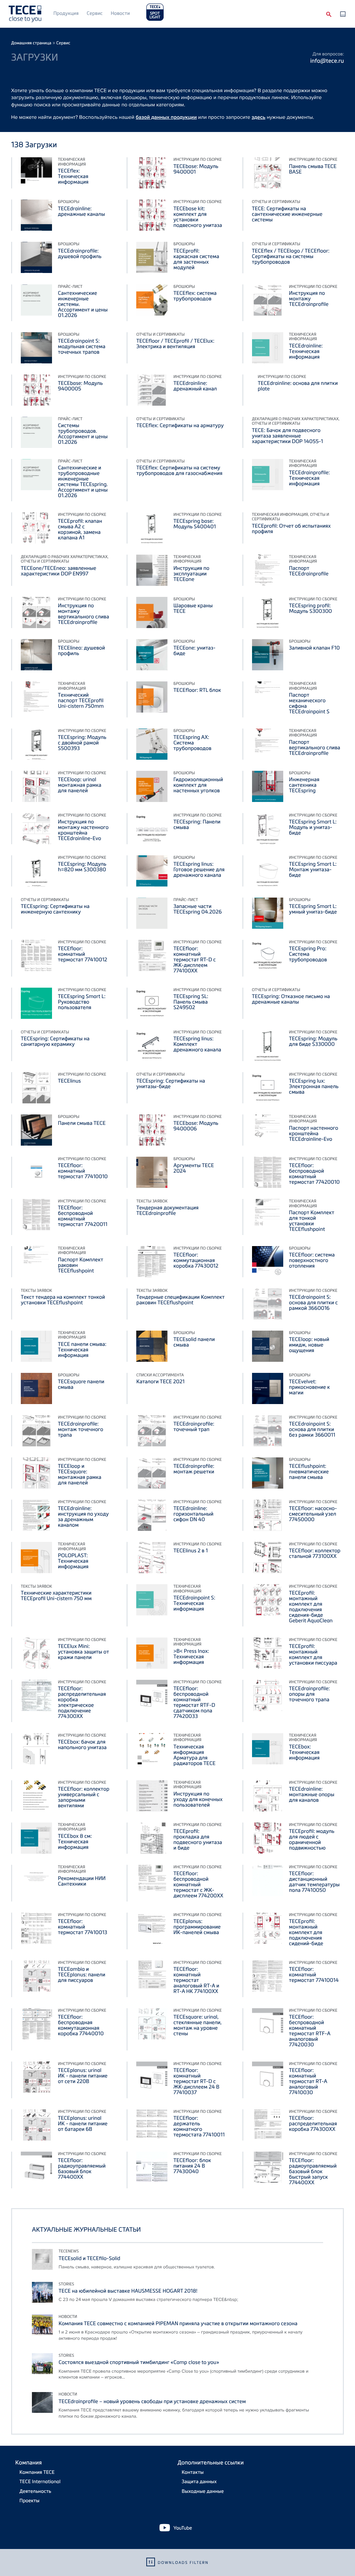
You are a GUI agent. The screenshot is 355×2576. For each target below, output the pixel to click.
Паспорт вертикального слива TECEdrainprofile (315, 748)
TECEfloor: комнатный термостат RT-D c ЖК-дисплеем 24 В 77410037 (196, 2081)
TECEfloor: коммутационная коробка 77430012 (196, 1260)
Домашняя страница (31, 43)
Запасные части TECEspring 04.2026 (197, 909)
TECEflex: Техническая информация (73, 176)
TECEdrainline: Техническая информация (306, 351)
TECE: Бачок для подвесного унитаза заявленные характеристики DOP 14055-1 (288, 436)
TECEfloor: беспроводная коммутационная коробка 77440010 (81, 2025)
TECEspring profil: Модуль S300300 (311, 608)
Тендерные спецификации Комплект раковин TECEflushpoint (180, 1300)
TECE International (40, 2482)
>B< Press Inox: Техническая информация (191, 1657)
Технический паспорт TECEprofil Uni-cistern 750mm (81, 700)
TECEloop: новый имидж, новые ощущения (309, 1345)
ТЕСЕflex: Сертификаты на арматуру (180, 425)
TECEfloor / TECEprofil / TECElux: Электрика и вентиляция (175, 344)
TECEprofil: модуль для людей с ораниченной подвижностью (312, 1840)
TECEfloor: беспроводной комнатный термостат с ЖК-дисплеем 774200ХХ (198, 1885)
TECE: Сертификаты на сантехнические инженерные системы (287, 214)
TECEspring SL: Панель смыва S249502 (191, 1002)
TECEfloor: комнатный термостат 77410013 (83, 1927)
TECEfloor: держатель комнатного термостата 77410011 (199, 2126)
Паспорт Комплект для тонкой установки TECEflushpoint (312, 1221)
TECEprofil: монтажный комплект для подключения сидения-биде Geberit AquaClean (311, 1607)
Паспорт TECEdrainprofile (309, 571)
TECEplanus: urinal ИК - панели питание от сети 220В (83, 2076)
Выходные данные (203, 2491)
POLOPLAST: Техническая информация (73, 1561)
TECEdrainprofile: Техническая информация (310, 478)
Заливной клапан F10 (315, 648)
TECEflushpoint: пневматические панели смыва (309, 1472)
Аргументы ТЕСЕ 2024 (194, 1168)
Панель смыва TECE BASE (313, 169)
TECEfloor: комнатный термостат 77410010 (83, 1171)
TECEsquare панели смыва (81, 1384)
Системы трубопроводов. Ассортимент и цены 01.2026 (83, 434)
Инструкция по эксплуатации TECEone (191, 574)
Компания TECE (37, 2472)
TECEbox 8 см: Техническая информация (75, 1842)
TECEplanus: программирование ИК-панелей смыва (197, 1927)
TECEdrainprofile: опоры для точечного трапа (310, 1694)
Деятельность (35, 2491)
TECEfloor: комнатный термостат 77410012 (83, 954)
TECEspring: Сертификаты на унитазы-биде (171, 1084)
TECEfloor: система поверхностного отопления (312, 1260)
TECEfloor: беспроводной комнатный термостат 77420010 (314, 1174)
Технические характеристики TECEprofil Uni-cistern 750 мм (56, 1596)
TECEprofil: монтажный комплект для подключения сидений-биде (306, 1932)
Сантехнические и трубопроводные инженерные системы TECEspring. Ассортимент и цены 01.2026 (83, 482)
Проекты (29, 2501)
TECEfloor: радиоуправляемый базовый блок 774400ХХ (82, 2169)
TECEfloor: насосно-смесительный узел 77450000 (313, 1514)
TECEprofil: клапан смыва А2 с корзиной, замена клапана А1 (80, 529)
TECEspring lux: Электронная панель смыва (314, 1086)
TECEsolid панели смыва (194, 1342)
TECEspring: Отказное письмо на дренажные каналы (291, 999)
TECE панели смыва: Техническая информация (82, 1350)
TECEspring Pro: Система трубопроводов (308, 954)
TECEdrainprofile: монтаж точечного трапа (81, 1429)
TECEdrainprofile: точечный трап (194, 1427)
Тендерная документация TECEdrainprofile (167, 1210)
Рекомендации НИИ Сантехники (82, 1881)
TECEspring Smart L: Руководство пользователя (82, 1002)
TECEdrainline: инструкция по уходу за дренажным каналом (83, 1517)
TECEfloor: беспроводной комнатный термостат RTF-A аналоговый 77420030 (310, 2031)
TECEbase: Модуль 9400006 (196, 1126)
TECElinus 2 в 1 (191, 1551)
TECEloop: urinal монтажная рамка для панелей (80, 785)
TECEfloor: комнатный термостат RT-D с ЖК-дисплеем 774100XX (194, 960)
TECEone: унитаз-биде (194, 651)
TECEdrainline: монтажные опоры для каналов (312, 1794)
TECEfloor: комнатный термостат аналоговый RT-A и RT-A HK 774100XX (196, 1980)
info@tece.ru (327, 60)
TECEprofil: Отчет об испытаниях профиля (292, 529)
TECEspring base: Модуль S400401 (194, 524)
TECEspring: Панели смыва (197, 824)
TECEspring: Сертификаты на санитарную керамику (55, 1041)
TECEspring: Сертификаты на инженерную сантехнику (55, 909)
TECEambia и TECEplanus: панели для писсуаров (81, 1975)
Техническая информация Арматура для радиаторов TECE (194, 1755)
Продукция (66, 13)
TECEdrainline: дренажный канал (195, 386)
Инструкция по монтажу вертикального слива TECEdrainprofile (84, 614)
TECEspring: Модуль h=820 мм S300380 (82, 867)
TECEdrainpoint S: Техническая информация (194, 1603)
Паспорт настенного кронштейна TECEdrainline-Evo (314, 1133)
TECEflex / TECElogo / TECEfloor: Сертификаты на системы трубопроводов (291, 256)
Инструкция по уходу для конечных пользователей (198, 1799)
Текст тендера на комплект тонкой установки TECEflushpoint (63, 1300)
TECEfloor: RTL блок (197, 690)
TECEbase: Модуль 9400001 (196, 169)
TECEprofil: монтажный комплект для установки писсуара (313, 1655)
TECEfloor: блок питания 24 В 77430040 (192, 2166)
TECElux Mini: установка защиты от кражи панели (83, 1652)
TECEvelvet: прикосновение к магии (310, 1387)
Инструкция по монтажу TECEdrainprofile (309, 299)
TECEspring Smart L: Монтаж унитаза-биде (313, 870)
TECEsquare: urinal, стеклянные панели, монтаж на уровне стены (198, 2025)
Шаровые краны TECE (193, 608)
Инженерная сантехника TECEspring (304, 785)
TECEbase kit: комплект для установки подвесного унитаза (198, 217)
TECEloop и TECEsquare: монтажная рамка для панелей (80, 1474)
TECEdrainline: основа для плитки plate (298, 386)
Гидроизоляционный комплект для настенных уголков (198, 785)
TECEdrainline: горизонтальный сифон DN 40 (193, 1514)
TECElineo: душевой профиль (81, 651)
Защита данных (199, 2482)
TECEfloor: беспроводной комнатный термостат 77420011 (83, 1216)
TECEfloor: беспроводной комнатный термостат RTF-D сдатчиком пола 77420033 (194, 1702)
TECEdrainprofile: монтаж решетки (194, 1469)
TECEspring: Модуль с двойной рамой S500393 (82, 743)
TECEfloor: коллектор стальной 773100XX (315, 1553)
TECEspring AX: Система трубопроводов (192, 743)
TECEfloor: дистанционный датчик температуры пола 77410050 (314, 1882)
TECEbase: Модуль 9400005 (80, 386)
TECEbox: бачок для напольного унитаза (82, 1745)
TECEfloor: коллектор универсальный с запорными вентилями (84, 1797)
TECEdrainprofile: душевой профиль (80, 254)
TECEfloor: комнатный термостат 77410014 (314, 1975)
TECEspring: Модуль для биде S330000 (313, 1041)
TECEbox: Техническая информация (304, 1752)
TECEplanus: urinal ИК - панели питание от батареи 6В (83, 2124)
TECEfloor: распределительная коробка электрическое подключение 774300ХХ (82, 1702)
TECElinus (69, 1081)
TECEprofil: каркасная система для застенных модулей (196, 259)
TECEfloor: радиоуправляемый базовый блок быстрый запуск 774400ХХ (313, 2171)
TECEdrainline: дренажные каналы (81, 211)
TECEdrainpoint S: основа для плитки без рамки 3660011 (312, 1429)
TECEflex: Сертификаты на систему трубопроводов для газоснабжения (179, 470)
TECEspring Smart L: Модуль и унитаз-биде (313, 827)
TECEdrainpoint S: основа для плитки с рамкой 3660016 (314, 1303)
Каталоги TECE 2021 (160, 1382)
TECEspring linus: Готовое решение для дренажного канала (199, 870)
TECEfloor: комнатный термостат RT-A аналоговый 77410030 (308, 2081)
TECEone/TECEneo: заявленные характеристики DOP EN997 (59, 571)
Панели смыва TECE (82, 1123)
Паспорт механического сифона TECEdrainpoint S (309, 703)
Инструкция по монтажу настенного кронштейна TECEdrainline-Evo (83, 830)
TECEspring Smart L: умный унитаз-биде (313, 909)
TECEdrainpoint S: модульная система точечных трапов (82, 346)
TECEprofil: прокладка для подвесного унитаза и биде (198, 1840)
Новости (120, 13)
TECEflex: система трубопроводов (195, 296)
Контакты (193, 2472)
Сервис (95, 13)
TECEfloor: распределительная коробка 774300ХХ (313, 2124)
